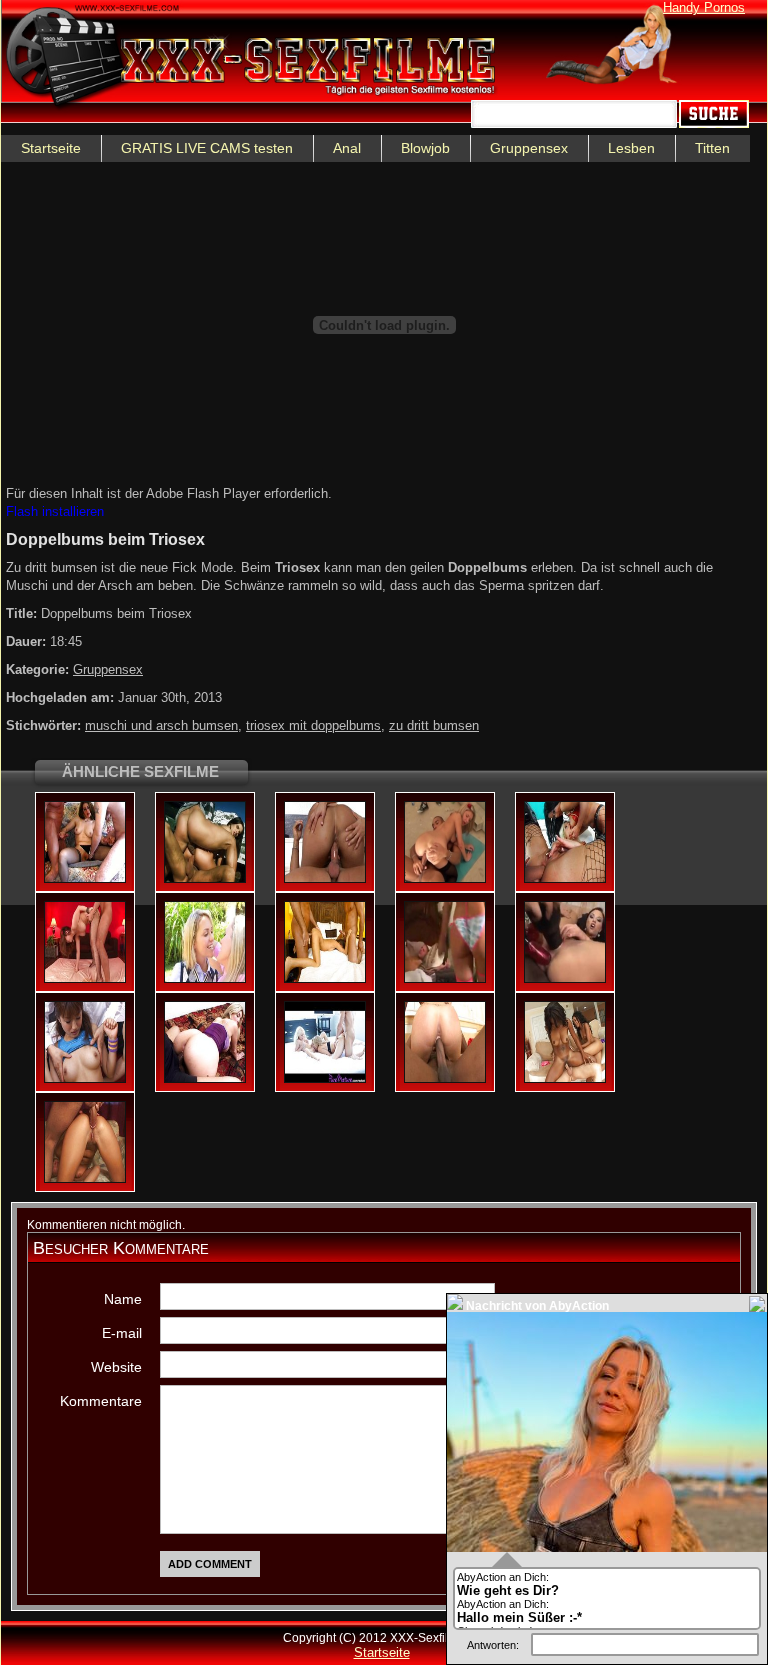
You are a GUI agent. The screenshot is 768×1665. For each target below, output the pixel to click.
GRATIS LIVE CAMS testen (207, 148)
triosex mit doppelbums (313, 725)
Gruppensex (529, 148)
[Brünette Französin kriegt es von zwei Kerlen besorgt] (85, 879)
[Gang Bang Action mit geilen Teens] (445, 879)
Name (123, 1299)
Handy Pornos (704, 7)
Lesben (631, 148)
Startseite (51, 148)
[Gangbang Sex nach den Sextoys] (565, 979)
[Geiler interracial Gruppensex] (445, 1079)
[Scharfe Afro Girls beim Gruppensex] (565, 1079)
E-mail (122, 1333)
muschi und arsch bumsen (161, 725)
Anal (347, 148)
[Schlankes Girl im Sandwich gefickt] (325, 979)
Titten (712, 148)
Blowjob (425, 148)
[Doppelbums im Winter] (205, 879)
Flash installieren (55, 511)
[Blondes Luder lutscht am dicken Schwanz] (85, 1179)
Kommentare (101, 1401)
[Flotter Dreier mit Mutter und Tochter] (205, 979)
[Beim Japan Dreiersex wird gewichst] (85, 1079)
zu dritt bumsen (434, 725)
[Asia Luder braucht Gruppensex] (85, 979)
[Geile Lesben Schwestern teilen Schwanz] (325, 879)
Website (116, 1367)
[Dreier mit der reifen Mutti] (205, 1079)
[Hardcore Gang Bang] (445, 979)
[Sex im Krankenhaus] (565, 879)
